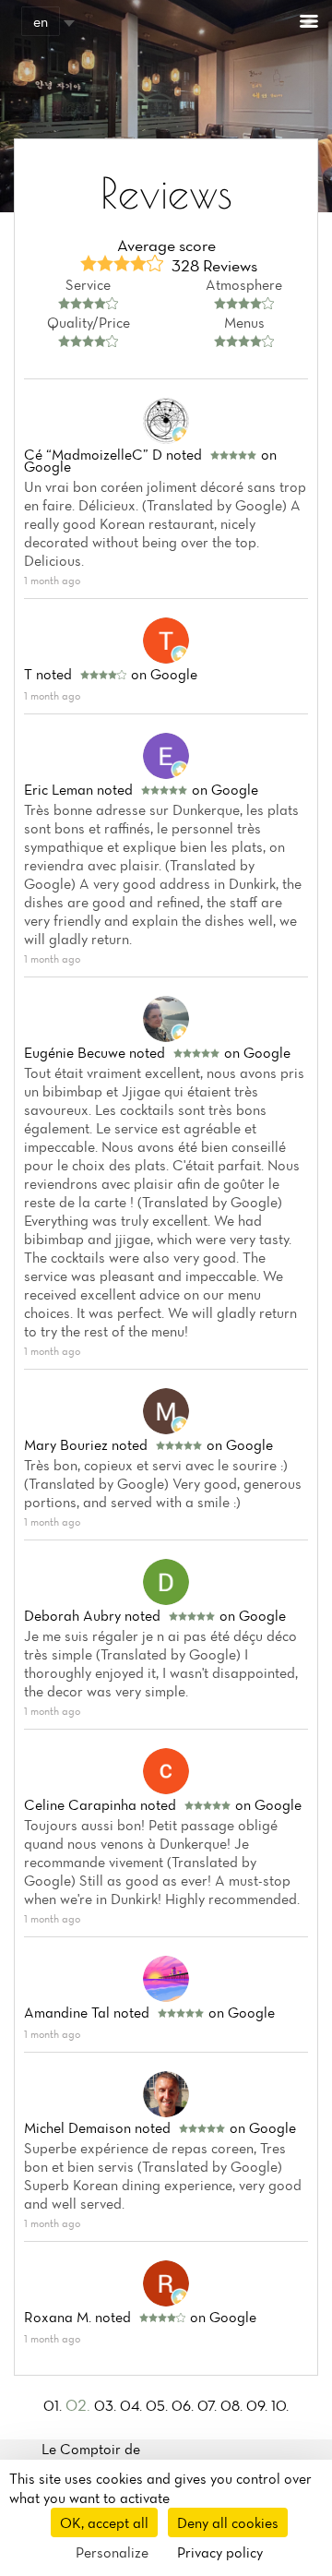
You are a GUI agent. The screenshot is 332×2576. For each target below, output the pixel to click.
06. (184, 2405)
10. (280, 2405)
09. (259, 2405)
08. (233, 2405)
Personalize (112, 2552)
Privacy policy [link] (220, 2552)
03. (107, 2405)
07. (209, 2405)
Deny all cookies (228, 2522)
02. (80, 2405)
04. (133, 2405)
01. (54, 2405)
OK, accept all (104, 2522)
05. (159, 2405)
